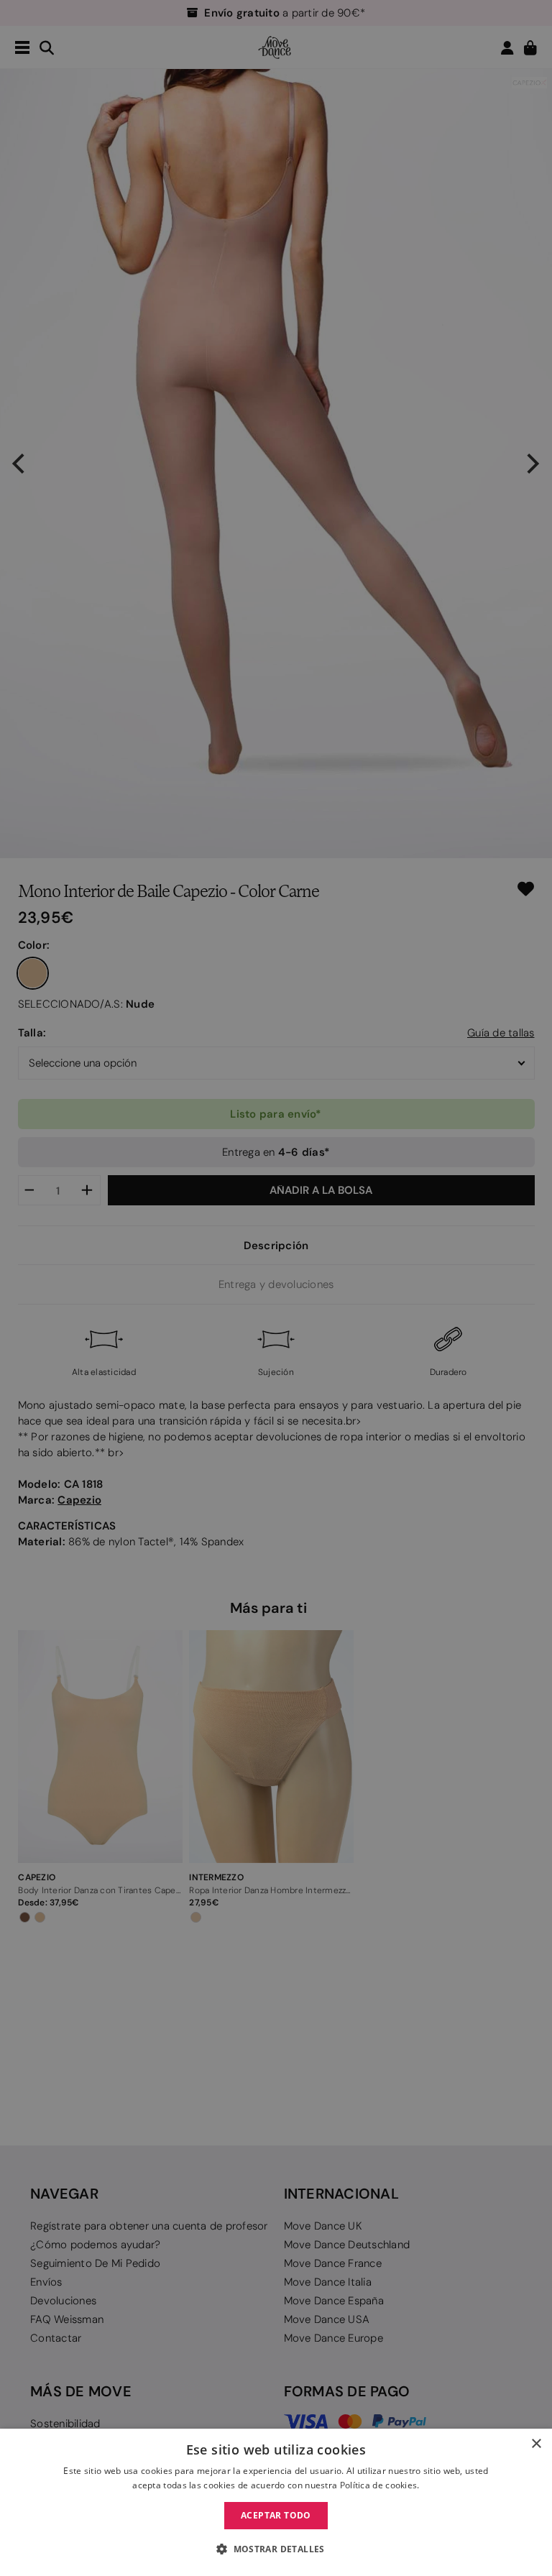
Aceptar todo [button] (276, 2515)
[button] (276, 2549)
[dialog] (276, 2502)
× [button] (536, 2444)
